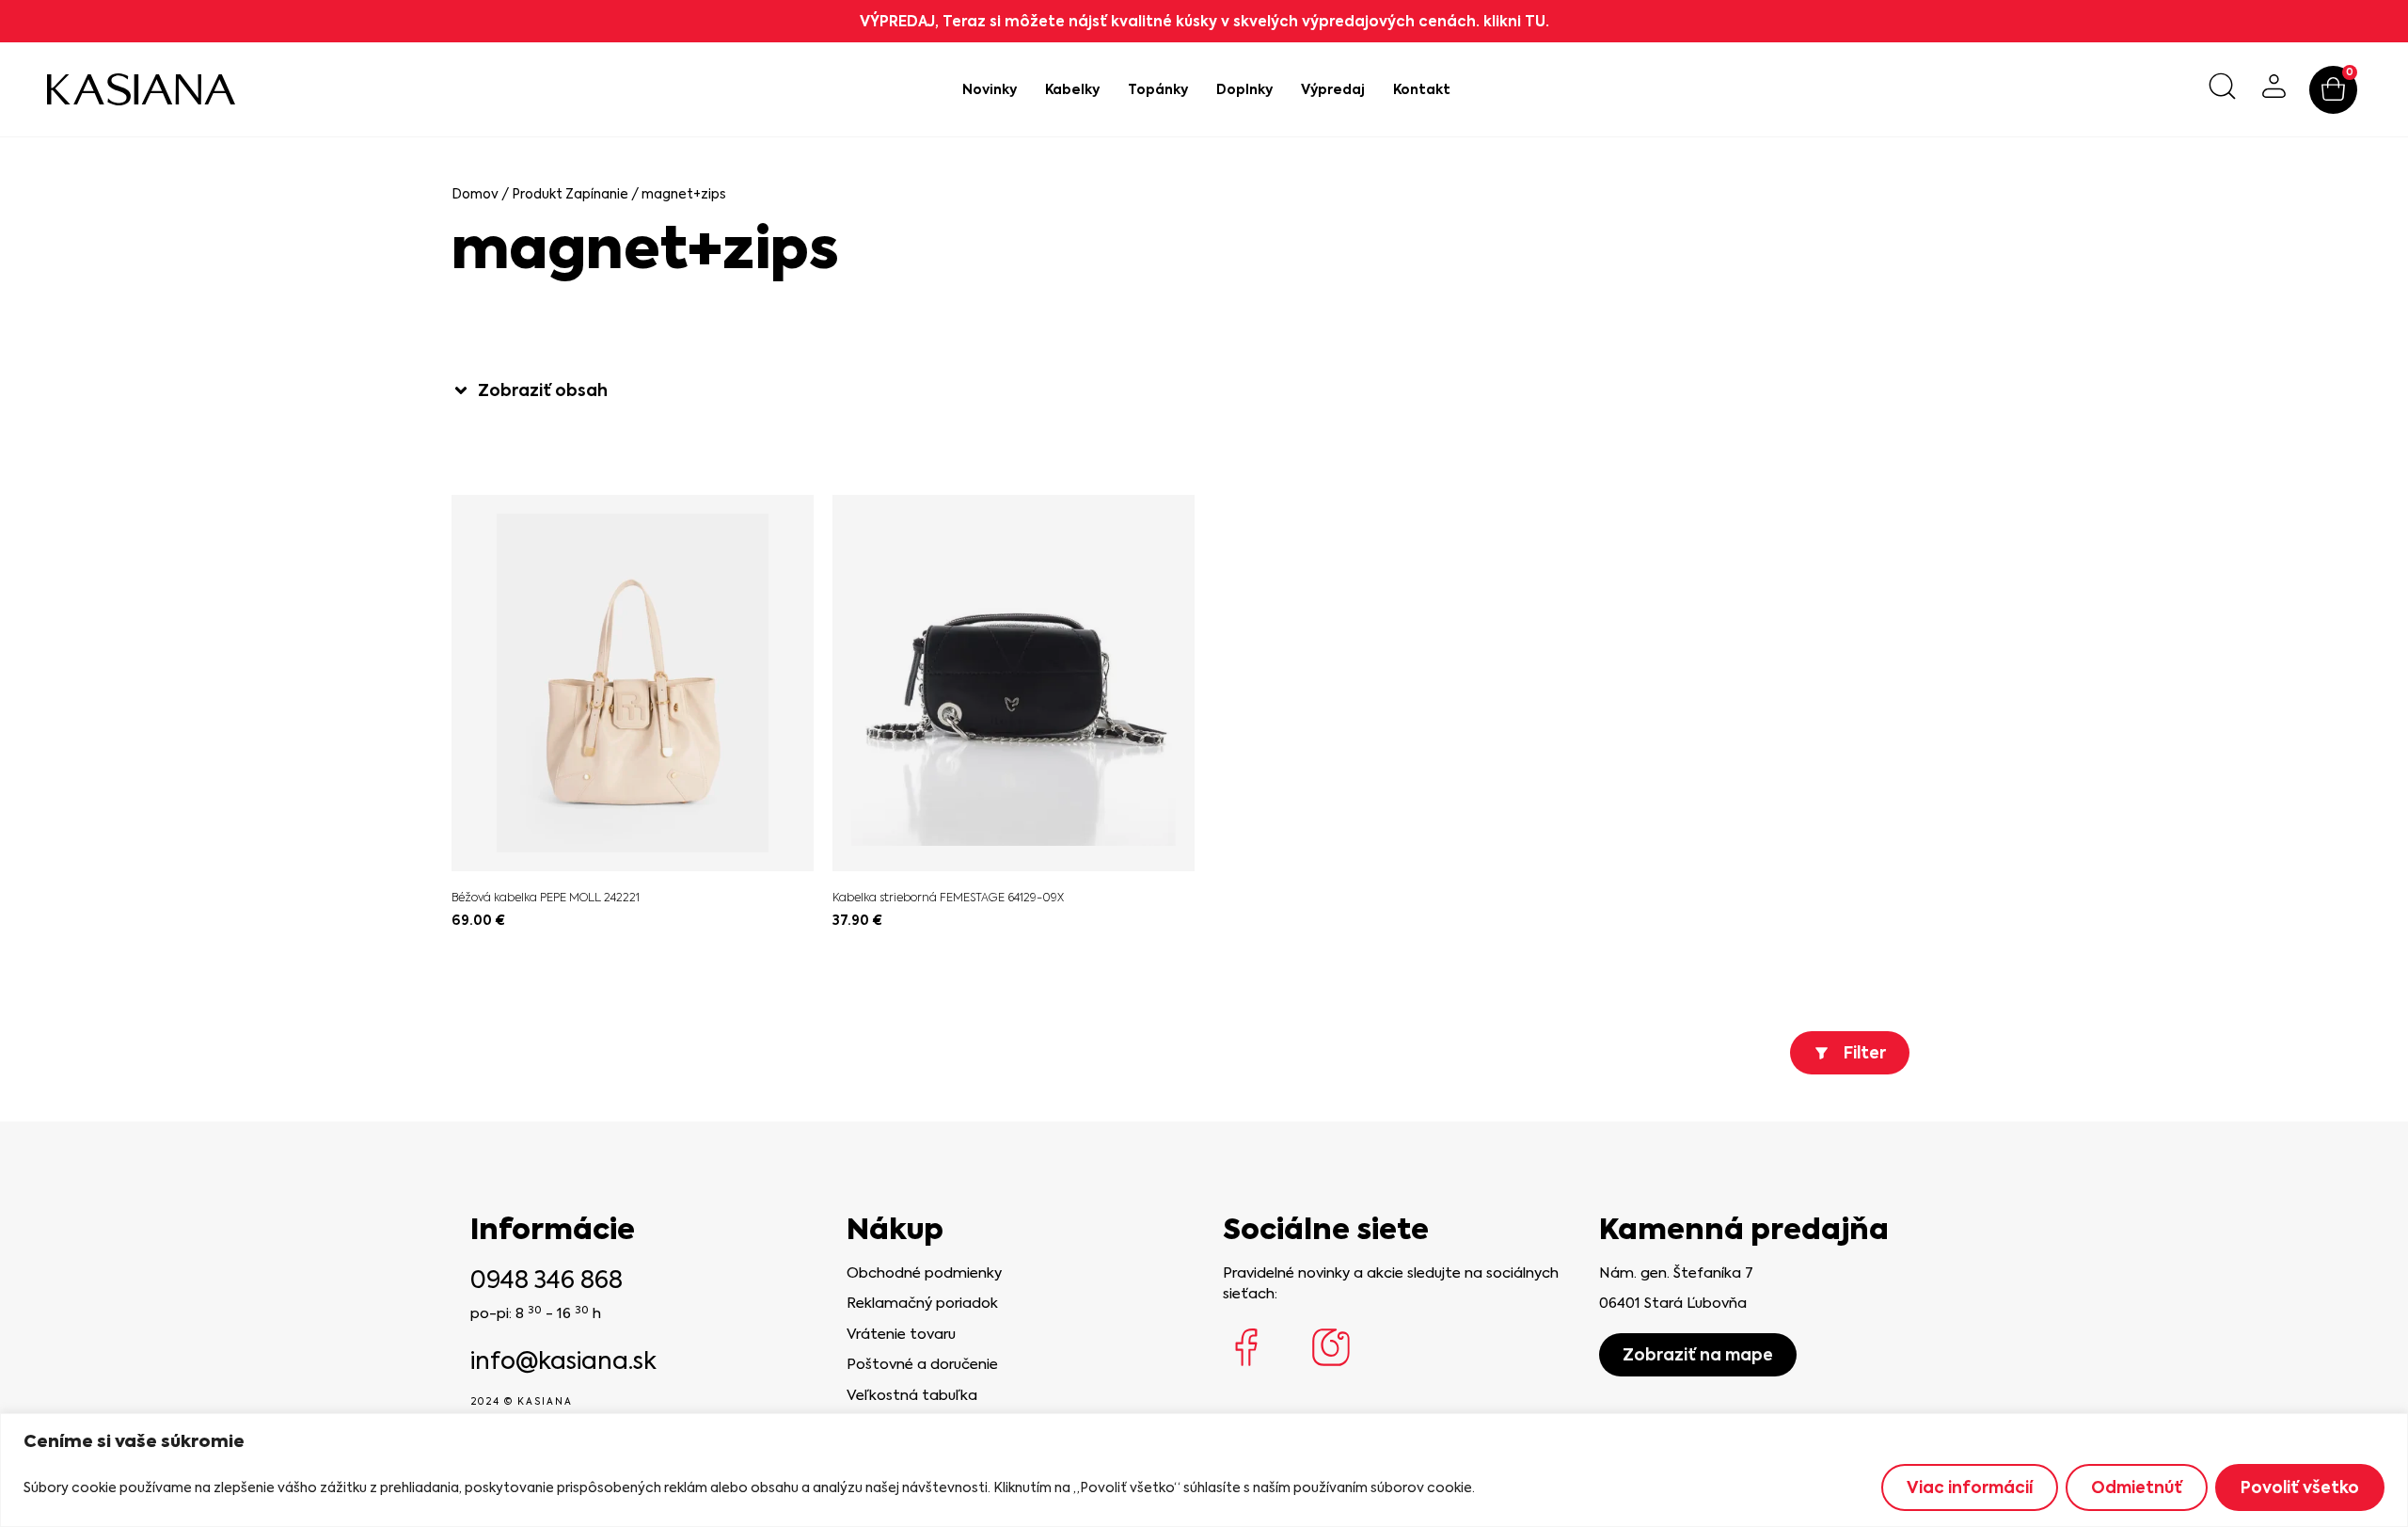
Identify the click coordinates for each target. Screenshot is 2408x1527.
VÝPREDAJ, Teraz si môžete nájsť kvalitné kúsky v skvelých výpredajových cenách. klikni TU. (1204, 21)
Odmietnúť (2137, 1487)
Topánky (1158, 89)
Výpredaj (1333, 89)
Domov (475, 194)
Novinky (990, 89)
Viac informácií (1970, 1487)
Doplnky (1244, 89)
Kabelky (1072, 89)
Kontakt (1422, 89)
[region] (1204, 1470)
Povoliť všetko (2300, 1487)
